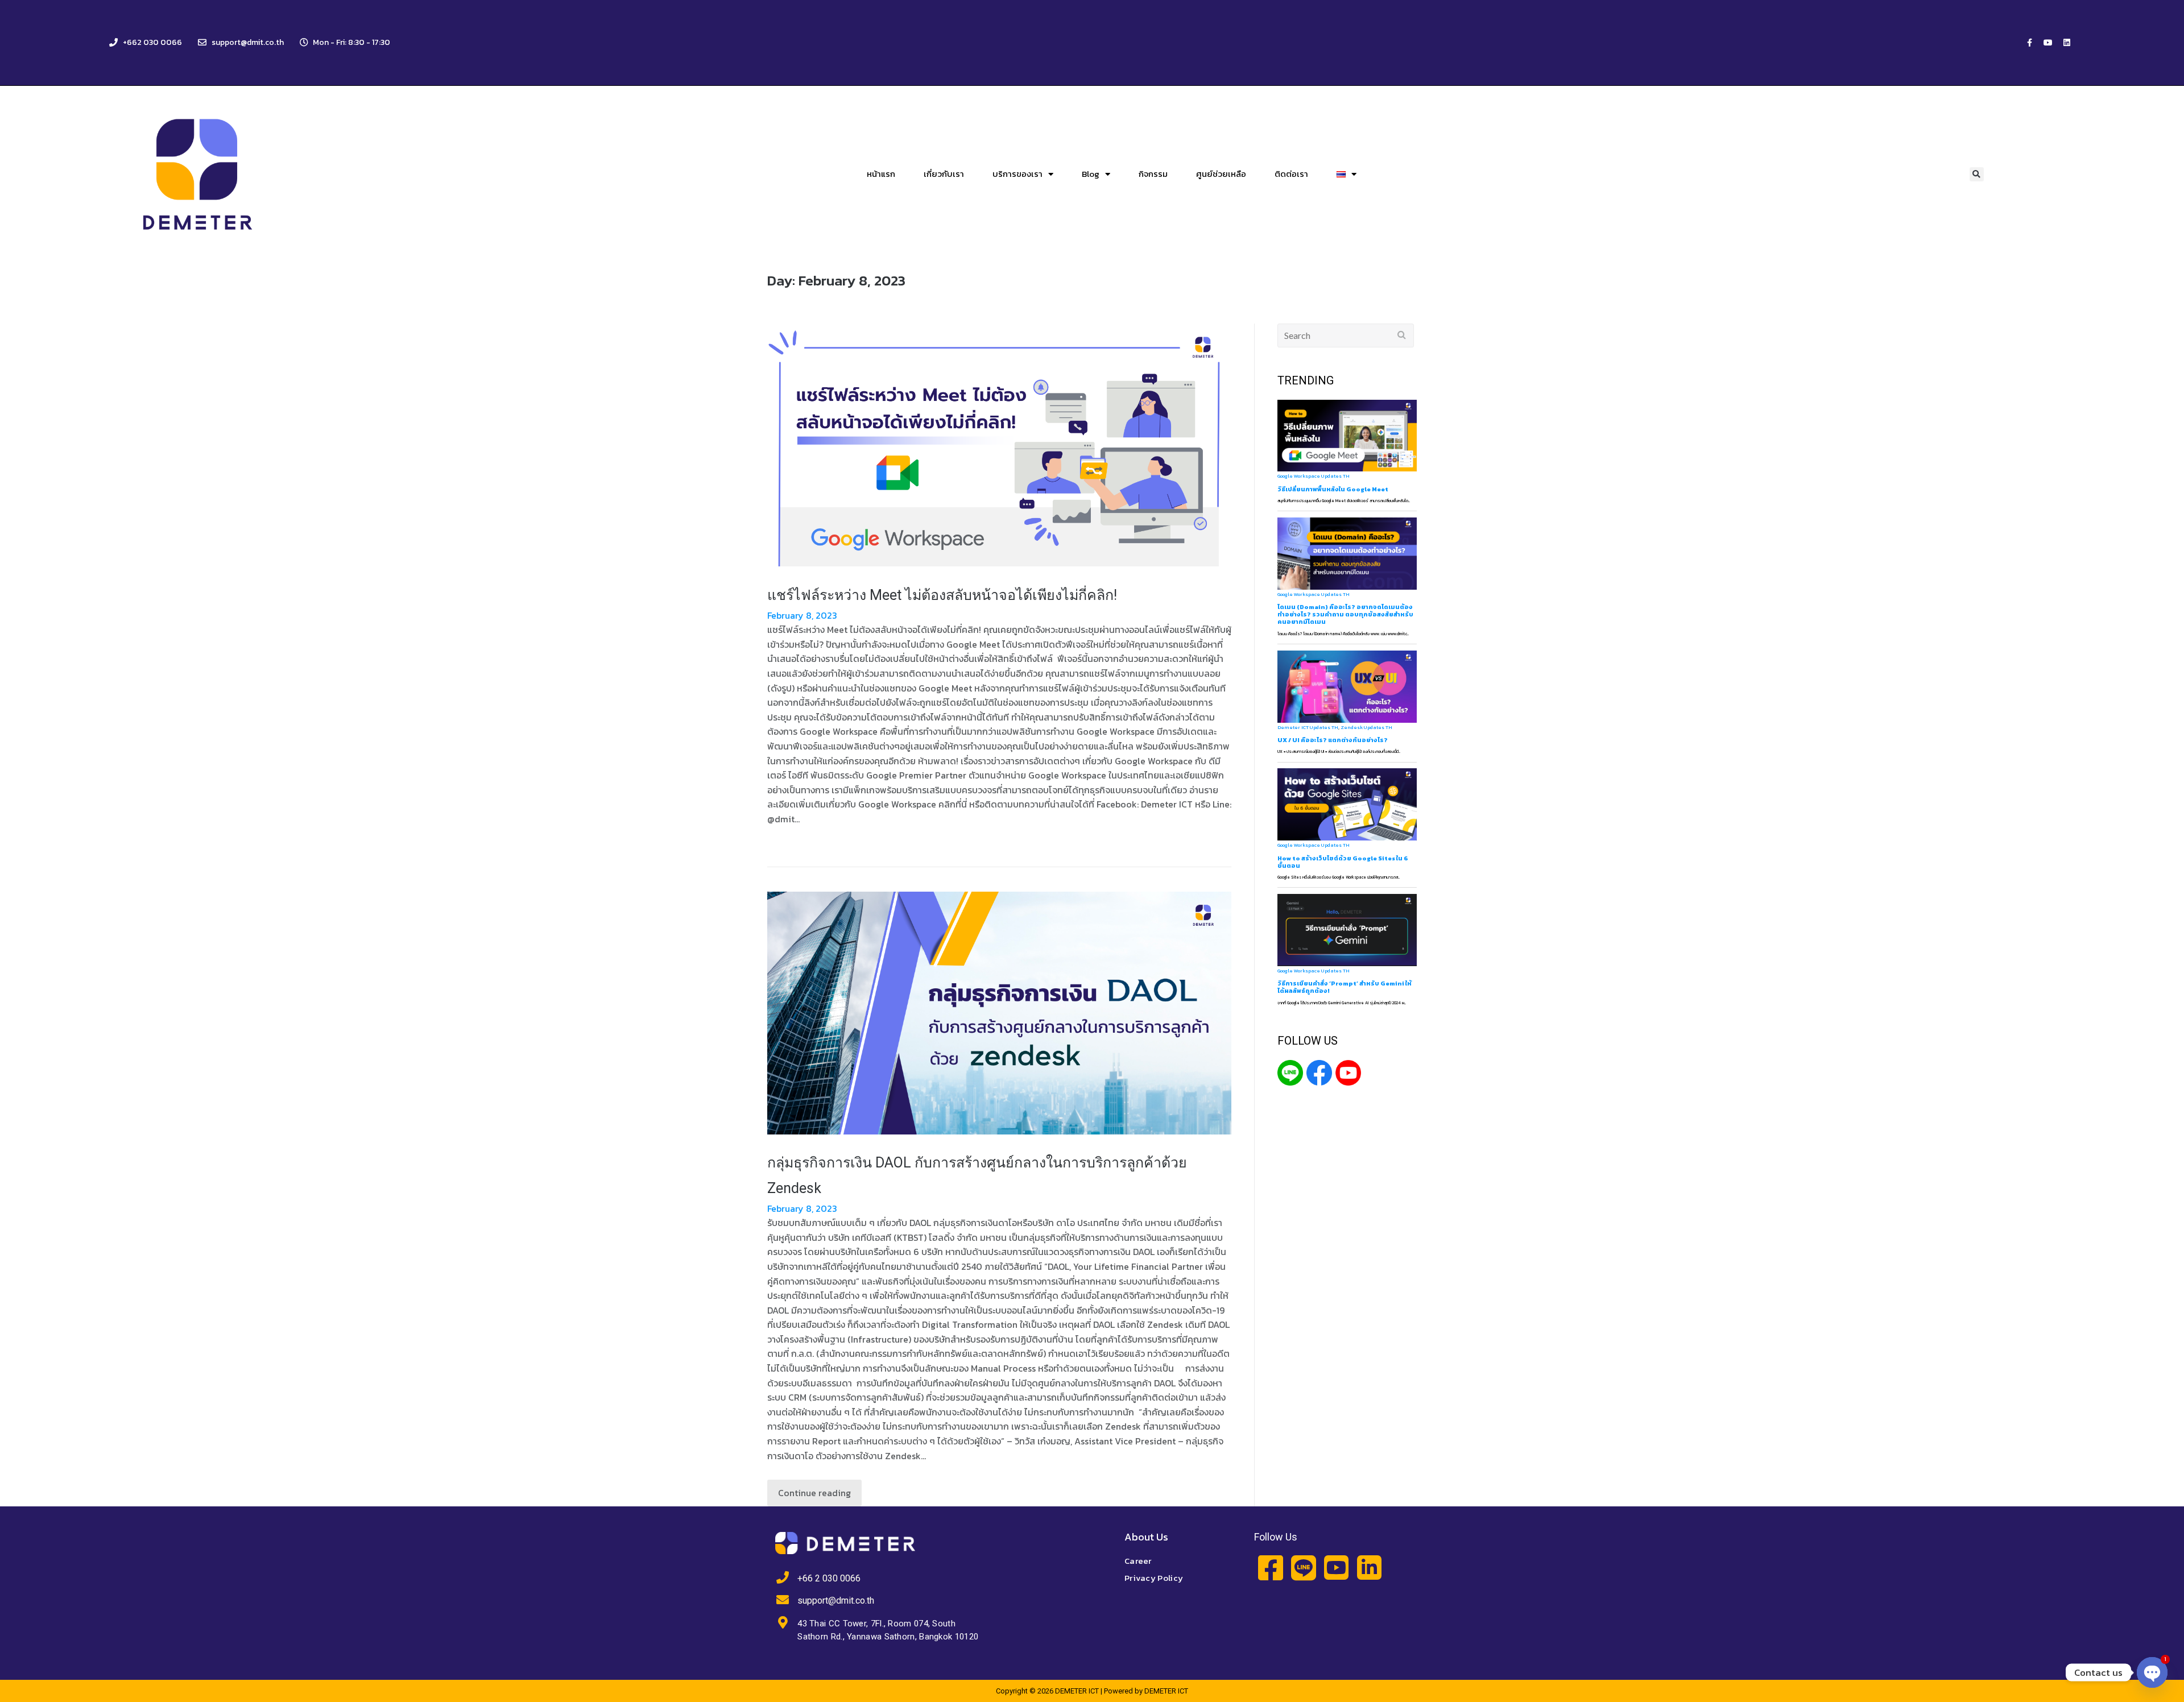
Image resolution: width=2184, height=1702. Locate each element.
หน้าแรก (881, 174)
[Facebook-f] (2029, 43)
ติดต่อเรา (1291, 174)
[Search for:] (1346, 336)
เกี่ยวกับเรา (944, 174)
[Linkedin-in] (1369, 1568)
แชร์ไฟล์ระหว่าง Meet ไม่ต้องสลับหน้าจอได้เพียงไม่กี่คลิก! (942, 595)
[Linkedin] (2067, 43)
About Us (1146, 1537)
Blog (1091, 174)
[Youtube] (2048, 43)
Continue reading (814, 1493)
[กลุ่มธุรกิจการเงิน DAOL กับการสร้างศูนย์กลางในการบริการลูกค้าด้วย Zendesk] (999, 1013)
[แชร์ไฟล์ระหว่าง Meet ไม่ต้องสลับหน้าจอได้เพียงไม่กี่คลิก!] (999, 445)
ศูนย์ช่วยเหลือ (1221, 174)
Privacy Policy (1154, 1578)
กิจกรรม (1153, 174)
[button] (1977, 174)
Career (1138, 1561)
